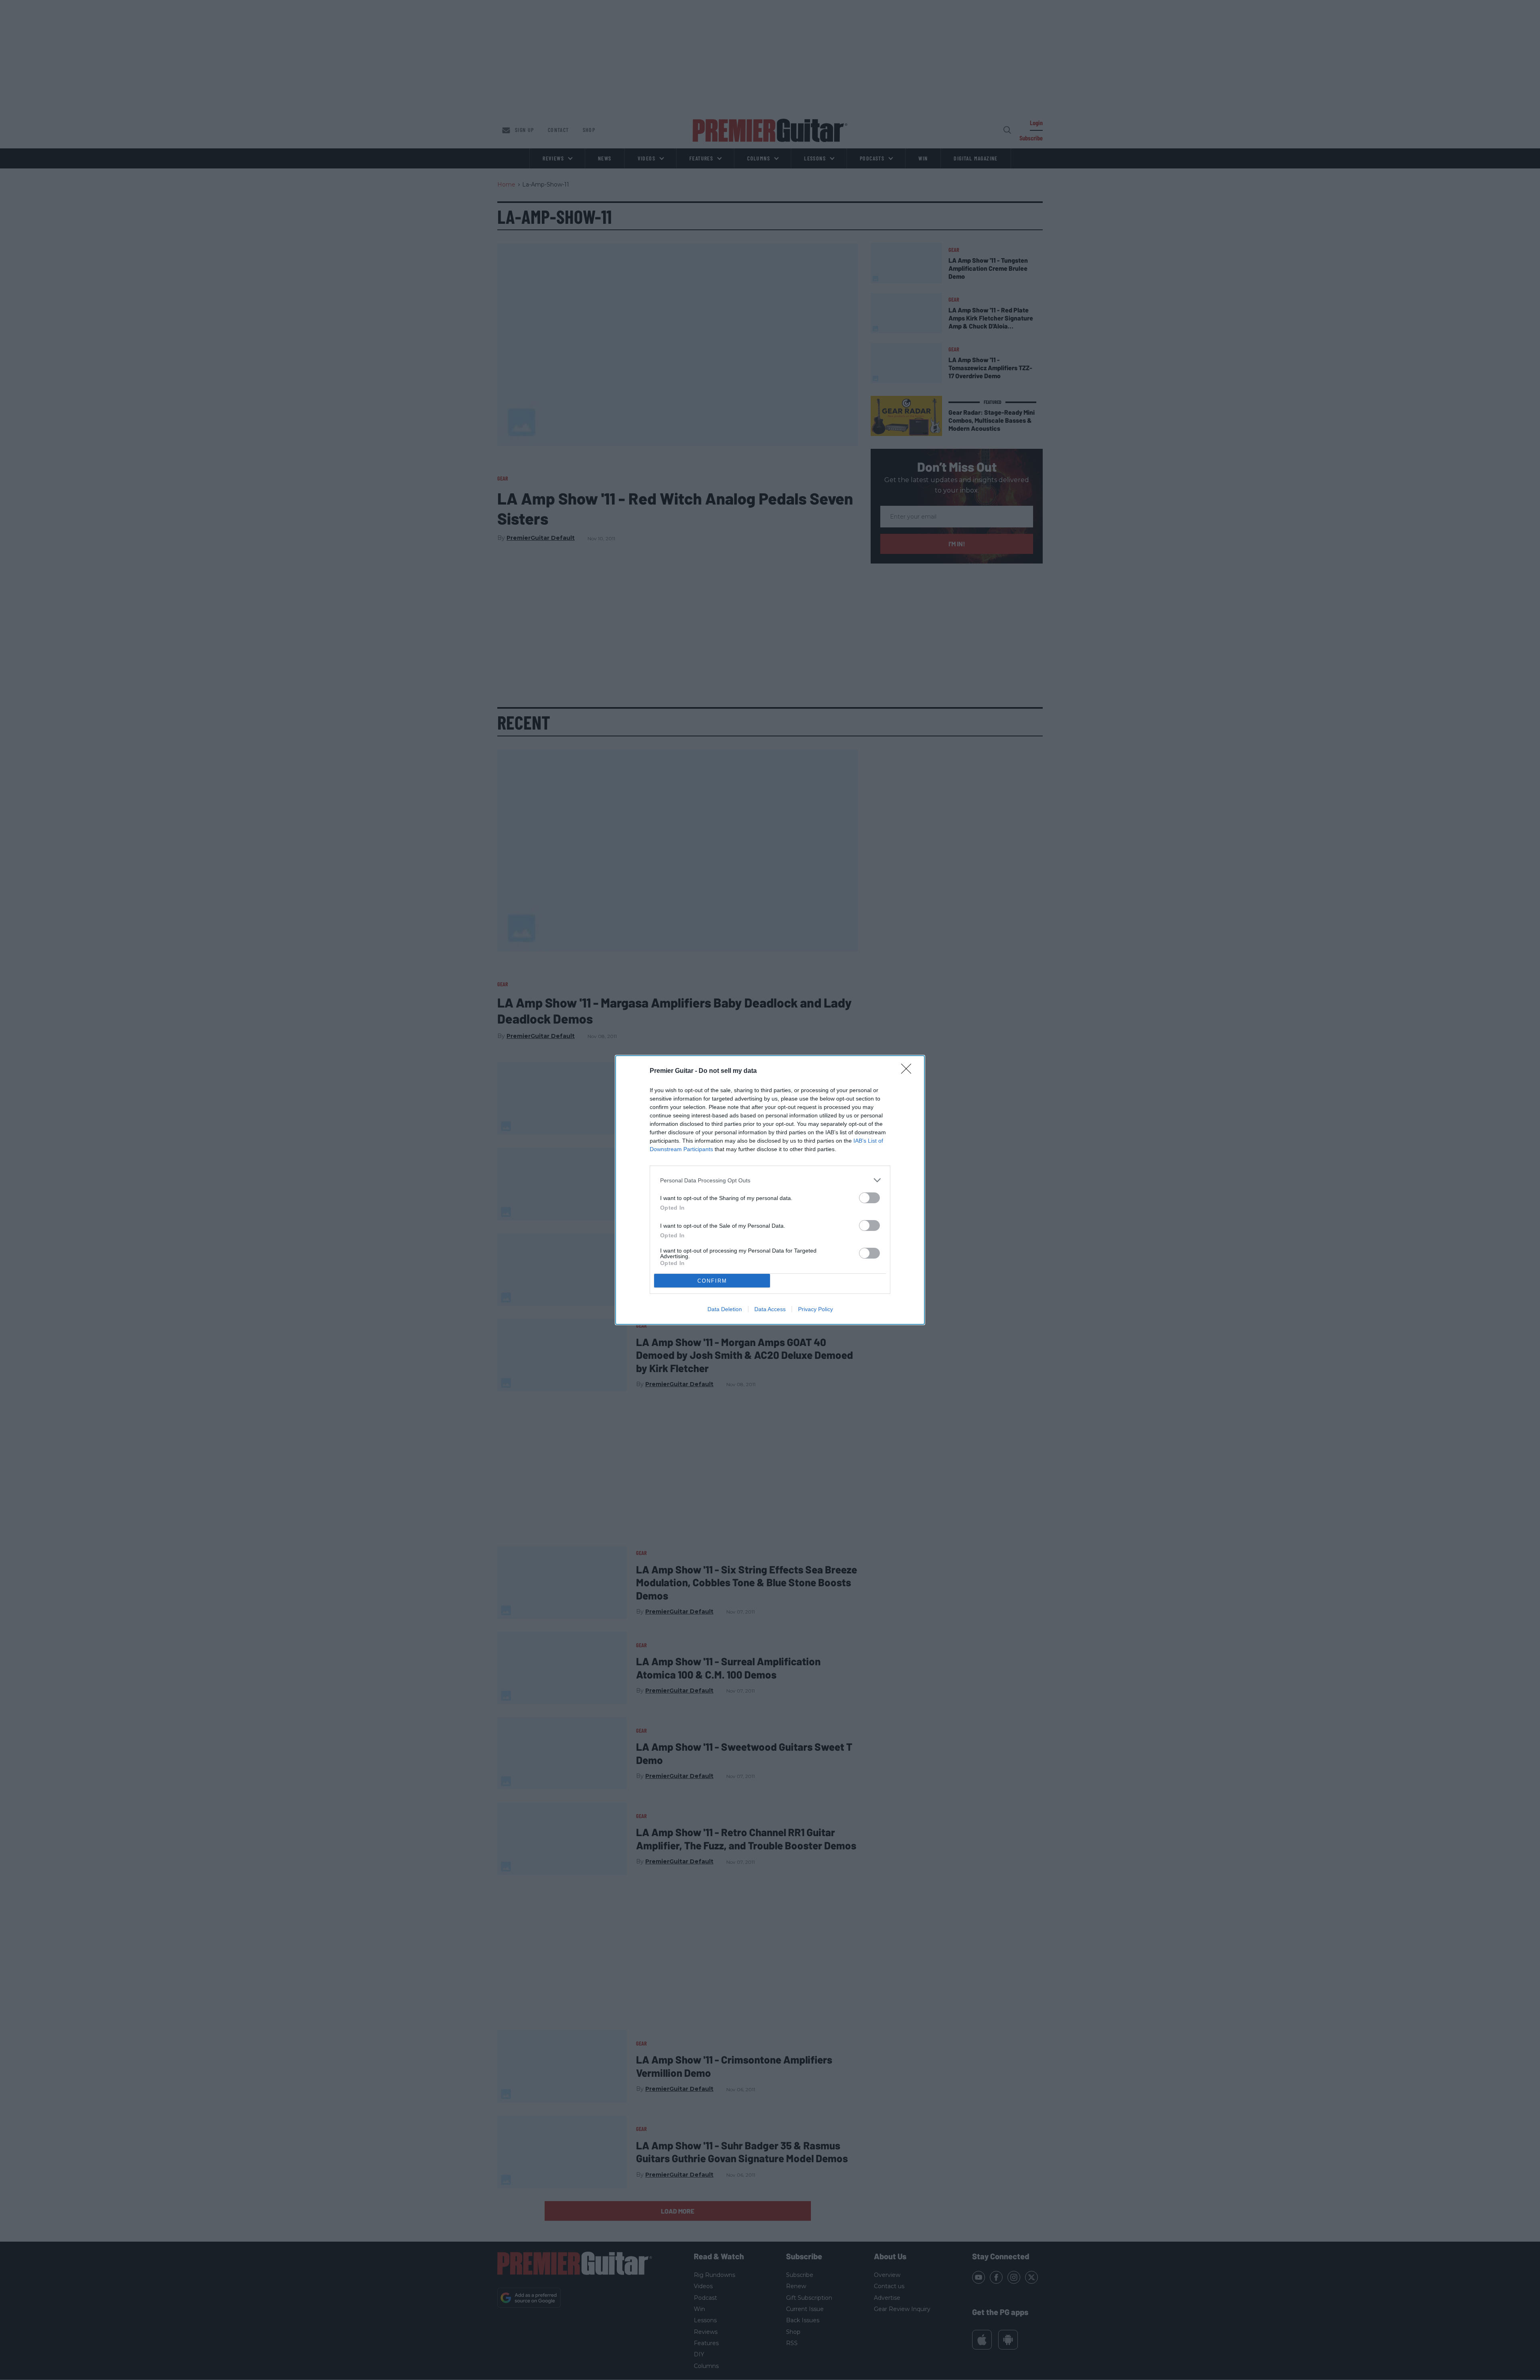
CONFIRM (712, 1281)
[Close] (909, 1071)
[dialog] (770, 1190)
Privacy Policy (816, 1309)
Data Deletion (725, 1309)
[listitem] (770, 1180)
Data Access (770, 1309)
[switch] (869, 1198)
